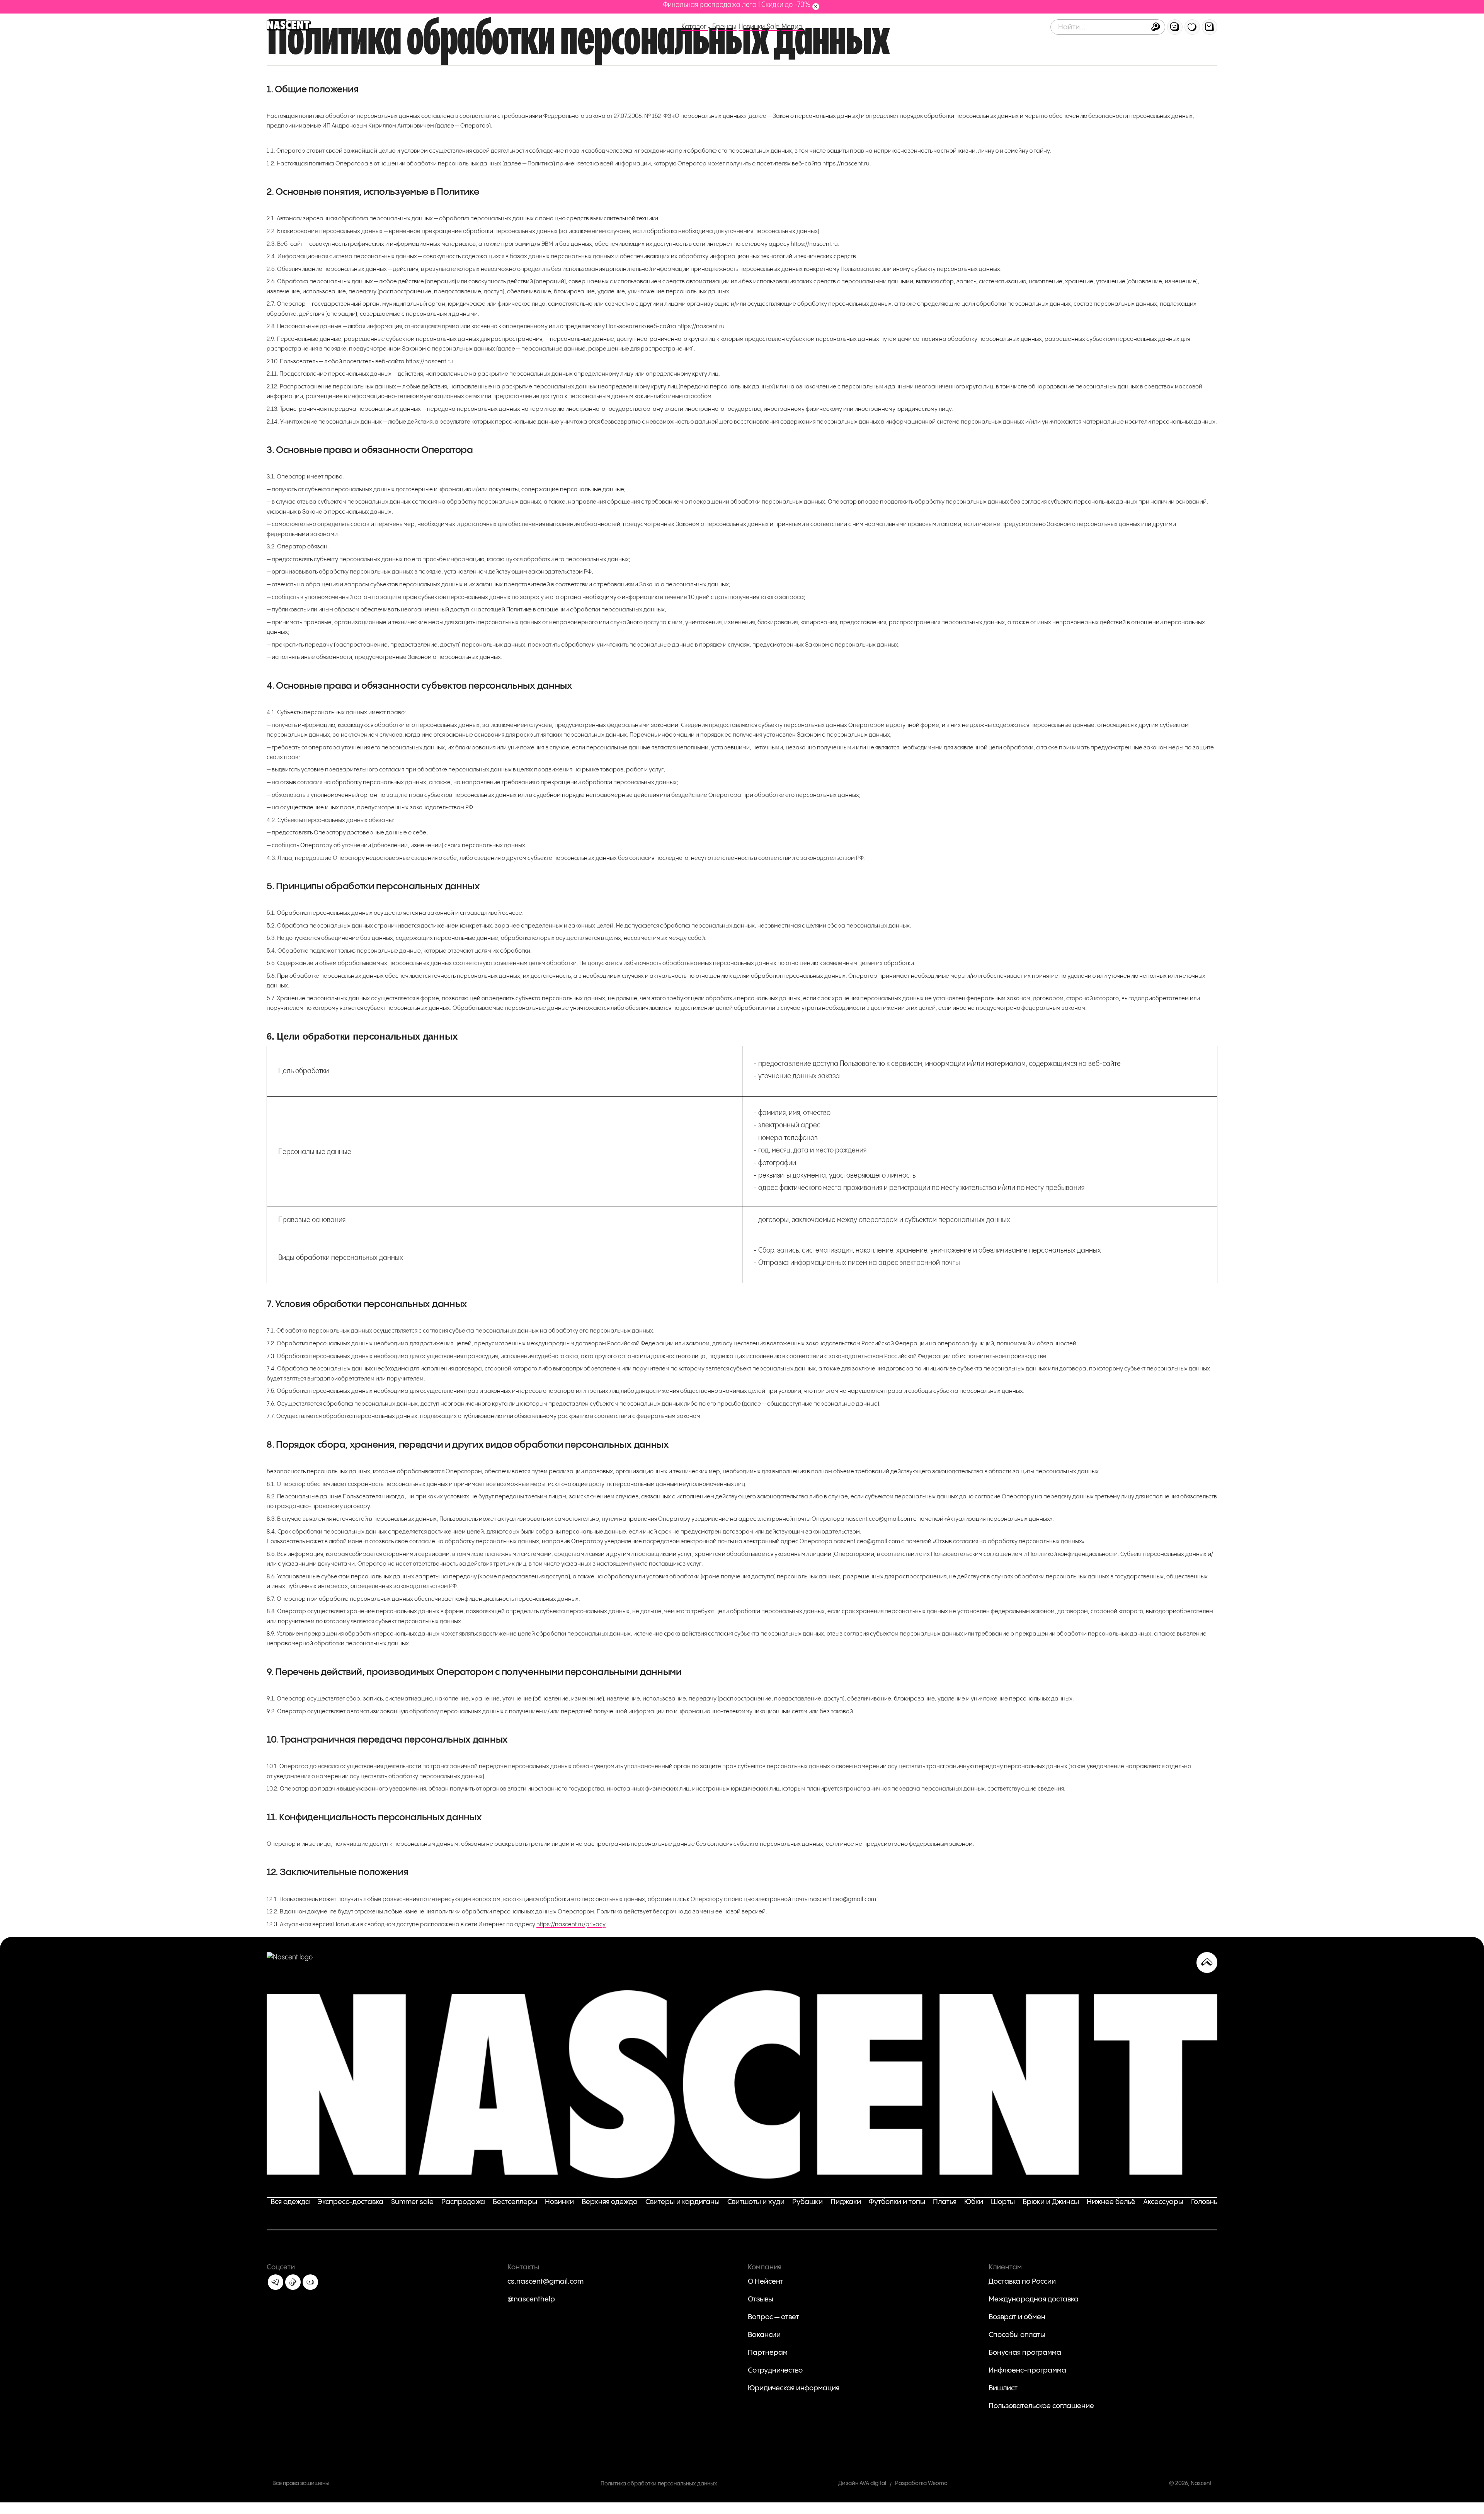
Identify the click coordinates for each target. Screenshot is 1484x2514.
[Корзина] (1210, 27)
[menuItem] (1175, 27)
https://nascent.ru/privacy (571, 1924)
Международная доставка (1034, 2299)
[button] (1156, 27)
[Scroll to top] (1207, 1963)
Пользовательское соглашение (1041, 2406)
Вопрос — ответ (773, 2317)
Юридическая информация (794, 2388)
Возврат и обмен (1017, 2317)
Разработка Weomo (921, 2483)
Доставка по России (1022, 2282)
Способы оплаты (1017, 2335)
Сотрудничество (775, 2370)
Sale (773, 27)
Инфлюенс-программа (1027, 2370)
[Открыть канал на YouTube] (310, 2282)
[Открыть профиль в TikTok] (293, 2282)
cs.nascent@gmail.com (545, 2282)
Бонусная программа (1025, 2353)
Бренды (724, 27)
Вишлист (1003, 2388)
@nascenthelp (531, 2299)
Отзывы (761, 2299)
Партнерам (768, 2353)
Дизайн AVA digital (862, 2483)
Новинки (752, 27)
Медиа (792, 27)
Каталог (695, 27)
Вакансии (764, 2335)
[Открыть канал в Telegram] (276, 2282)
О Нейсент (766, 2282)
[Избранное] (1192, 27)
